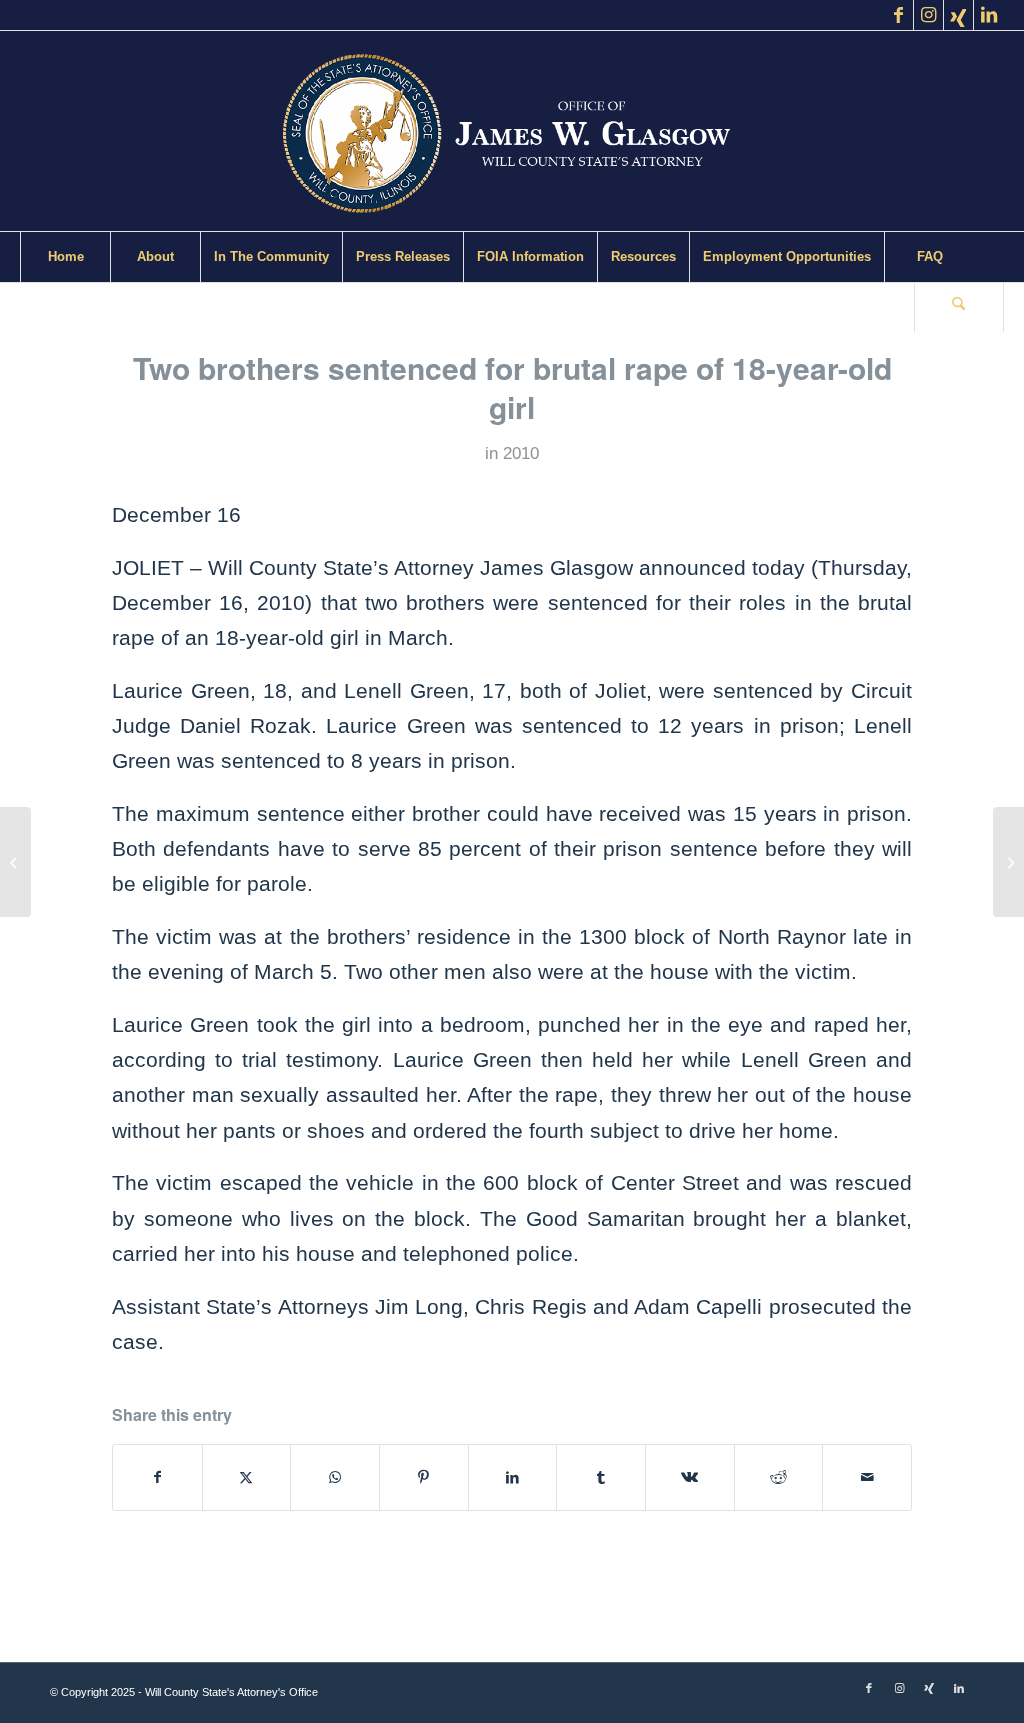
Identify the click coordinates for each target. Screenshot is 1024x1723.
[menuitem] (65, 257)
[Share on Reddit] (779, 1477)
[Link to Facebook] (898, 15)
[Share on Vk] (690, 1477)
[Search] (959, 307)
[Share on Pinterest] (424, 1477)
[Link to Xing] (958, 15)
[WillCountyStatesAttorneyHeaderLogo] (512, 131)
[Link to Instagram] (928, 15)
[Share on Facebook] (157, 1477)
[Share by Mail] (867, 1477)
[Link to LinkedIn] (989, 15)
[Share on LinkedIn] (513, 1477)
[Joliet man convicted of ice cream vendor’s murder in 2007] (15, 862)
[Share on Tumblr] (601, 1477)
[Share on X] (247, 1477)
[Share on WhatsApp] (335, 1477)
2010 (521, 453)
